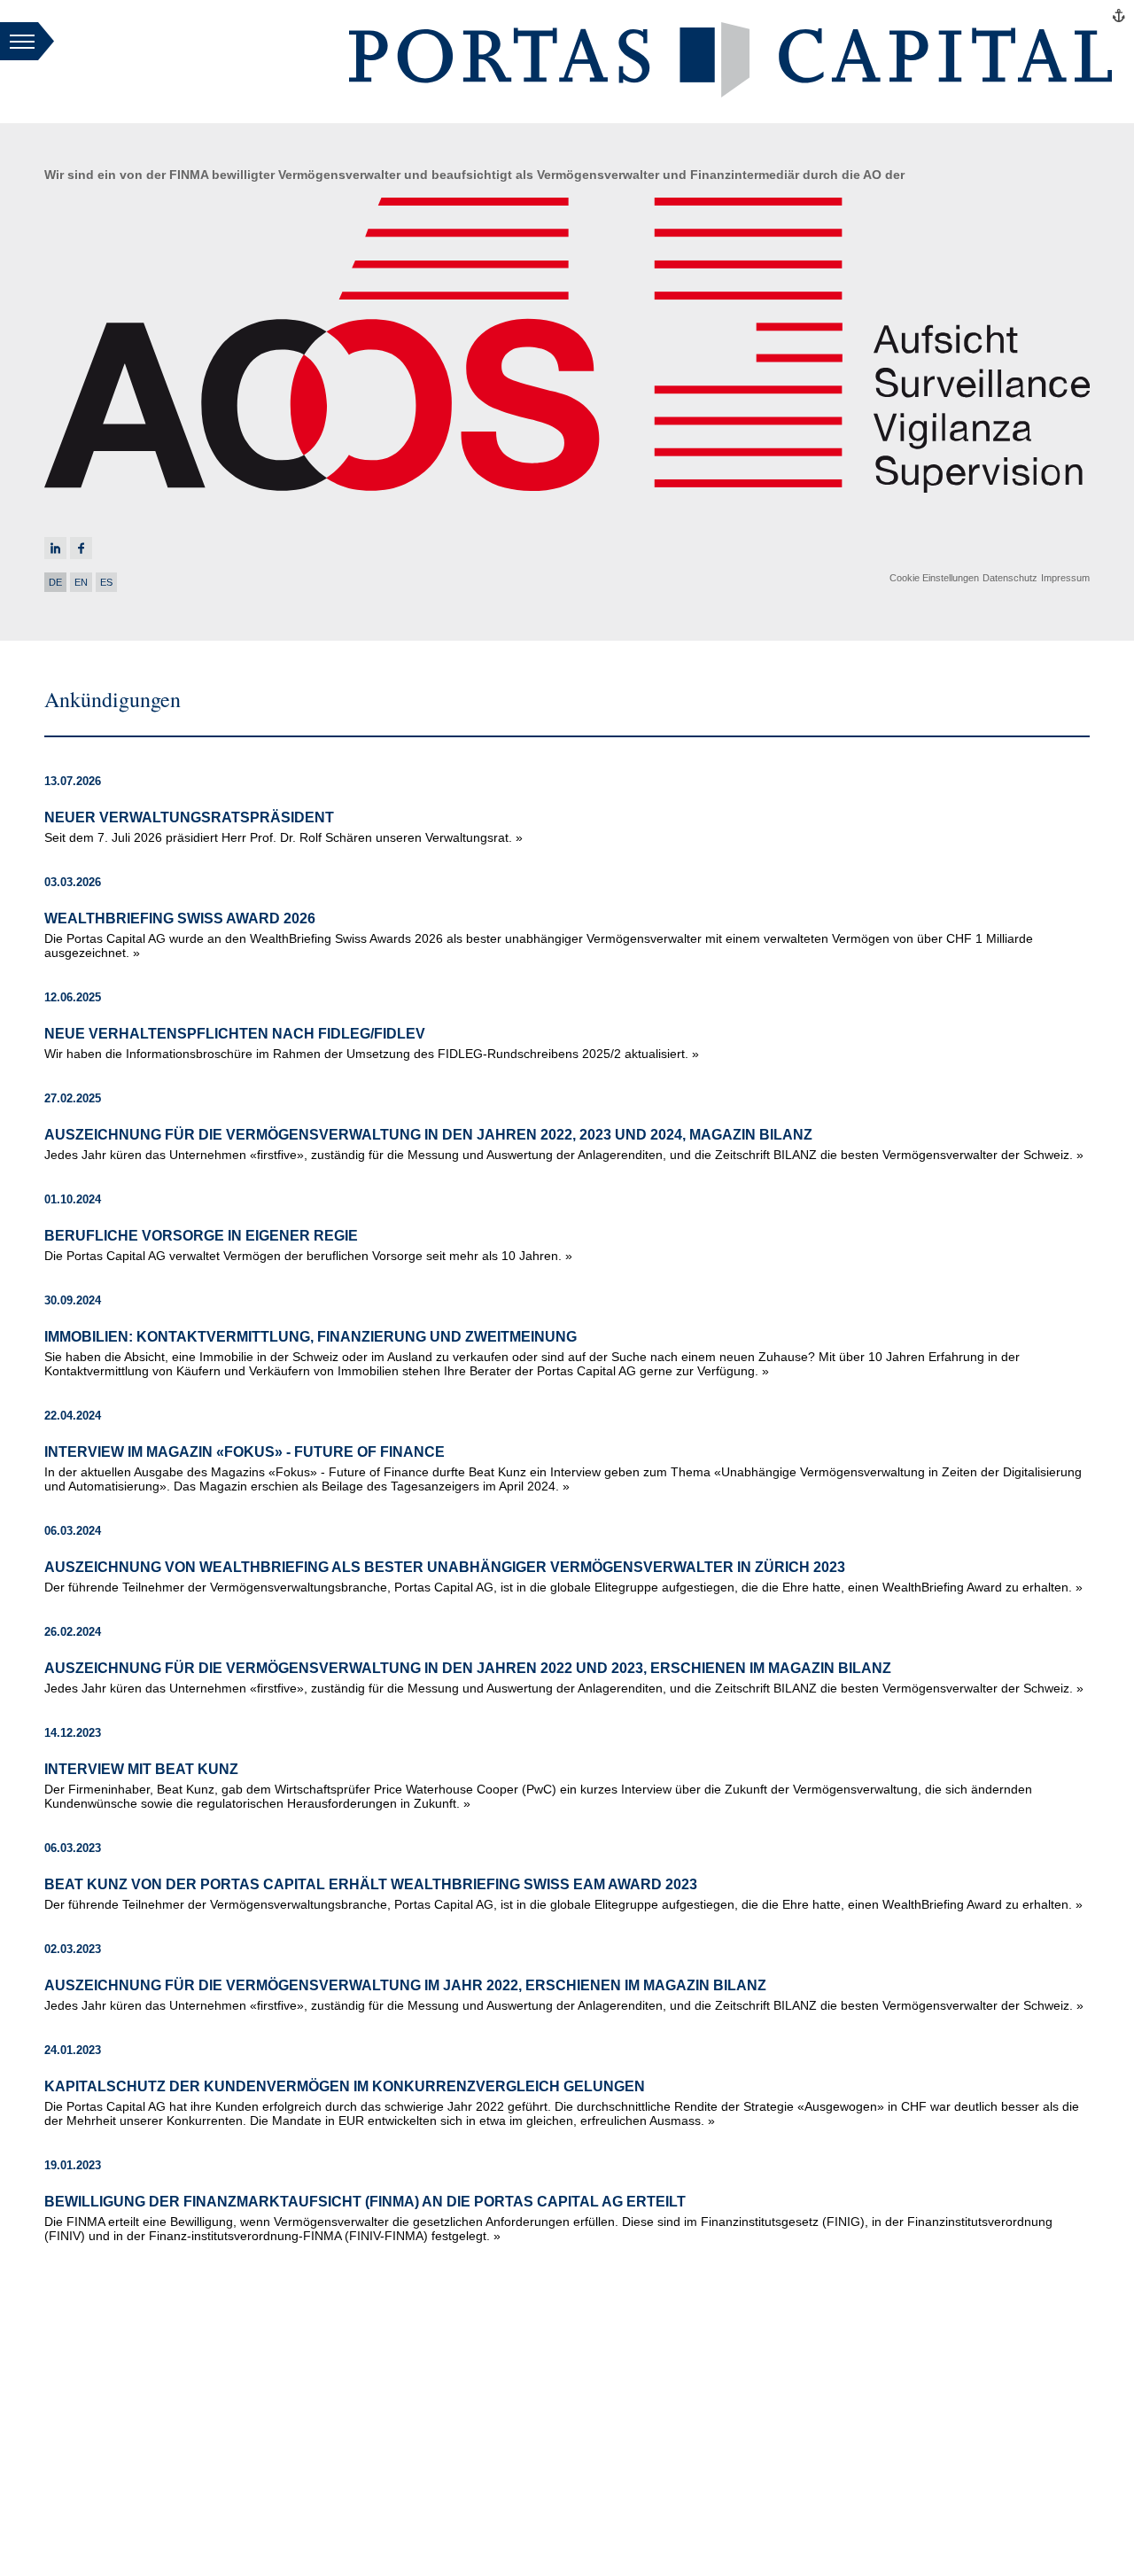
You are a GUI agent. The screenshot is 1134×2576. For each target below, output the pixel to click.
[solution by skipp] (1119, 16)
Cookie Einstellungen (934, 578)
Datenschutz (1010, 578)
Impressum (1065, 578)
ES (106, 582)
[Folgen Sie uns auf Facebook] (81, 548)
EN (81, 582)
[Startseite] (730, 93)
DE (55, 582)
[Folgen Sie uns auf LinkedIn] (55, 548)
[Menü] (27, 43)
